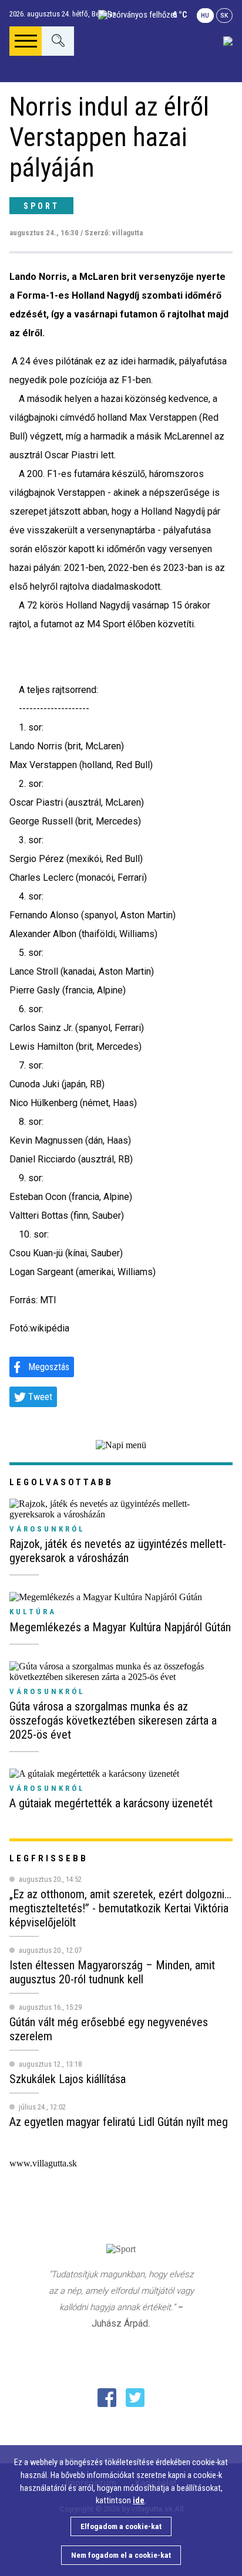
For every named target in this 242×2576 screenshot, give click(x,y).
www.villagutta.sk (43, 2163)
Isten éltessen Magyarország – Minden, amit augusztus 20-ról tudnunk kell (112, 1972)
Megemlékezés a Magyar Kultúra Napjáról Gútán (120, 1627)
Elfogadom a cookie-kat (121, 2526)
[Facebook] (107, 2398)
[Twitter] (135, 2398)
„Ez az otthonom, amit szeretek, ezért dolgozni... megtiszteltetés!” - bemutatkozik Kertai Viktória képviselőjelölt (120, 1908)
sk (224, 16)
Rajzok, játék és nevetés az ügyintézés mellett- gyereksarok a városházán (118, 1551)
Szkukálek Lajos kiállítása (68, 2079)
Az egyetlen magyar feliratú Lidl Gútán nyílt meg (119, 2122)
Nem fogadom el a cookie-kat (121, 2555)
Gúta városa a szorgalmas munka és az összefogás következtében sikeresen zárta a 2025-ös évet (113, 1720)
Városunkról (47, 1529)
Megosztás (49, 1367)
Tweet (40, 1397)
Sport (41, 206)
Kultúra (33, 1612)
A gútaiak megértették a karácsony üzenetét (111, 1803)
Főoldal (46, 90)
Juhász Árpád (120, 2323)
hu (205, 16)
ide (139, 2501)
